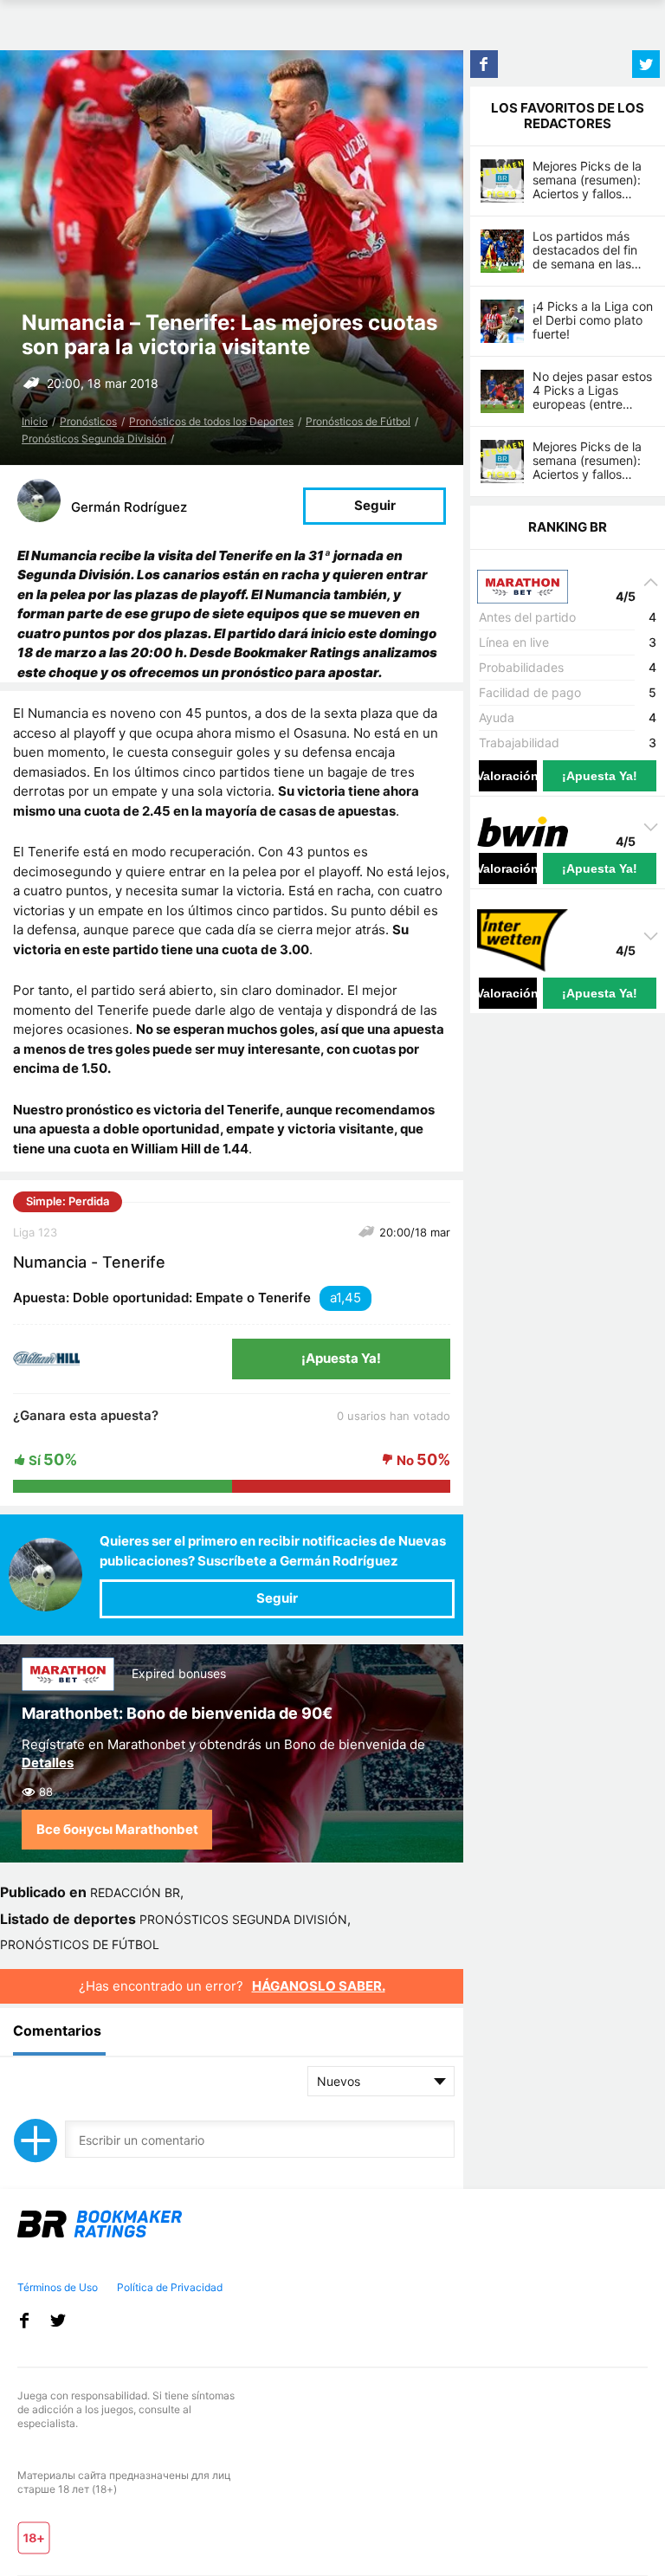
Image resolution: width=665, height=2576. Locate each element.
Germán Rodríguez (129, 507)
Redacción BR (135, 1892)
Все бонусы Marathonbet (117, 1829)
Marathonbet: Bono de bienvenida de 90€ (177, 1713)
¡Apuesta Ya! (341, 1358)
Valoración (508, 776)
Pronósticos (88, 421)
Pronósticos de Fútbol (358, 421)
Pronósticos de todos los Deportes (211, 421)
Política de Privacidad (170, 2287)
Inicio (35, 421)
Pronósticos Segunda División (94, 439)
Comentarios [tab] (57, 2030)
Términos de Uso (58, 2287)
